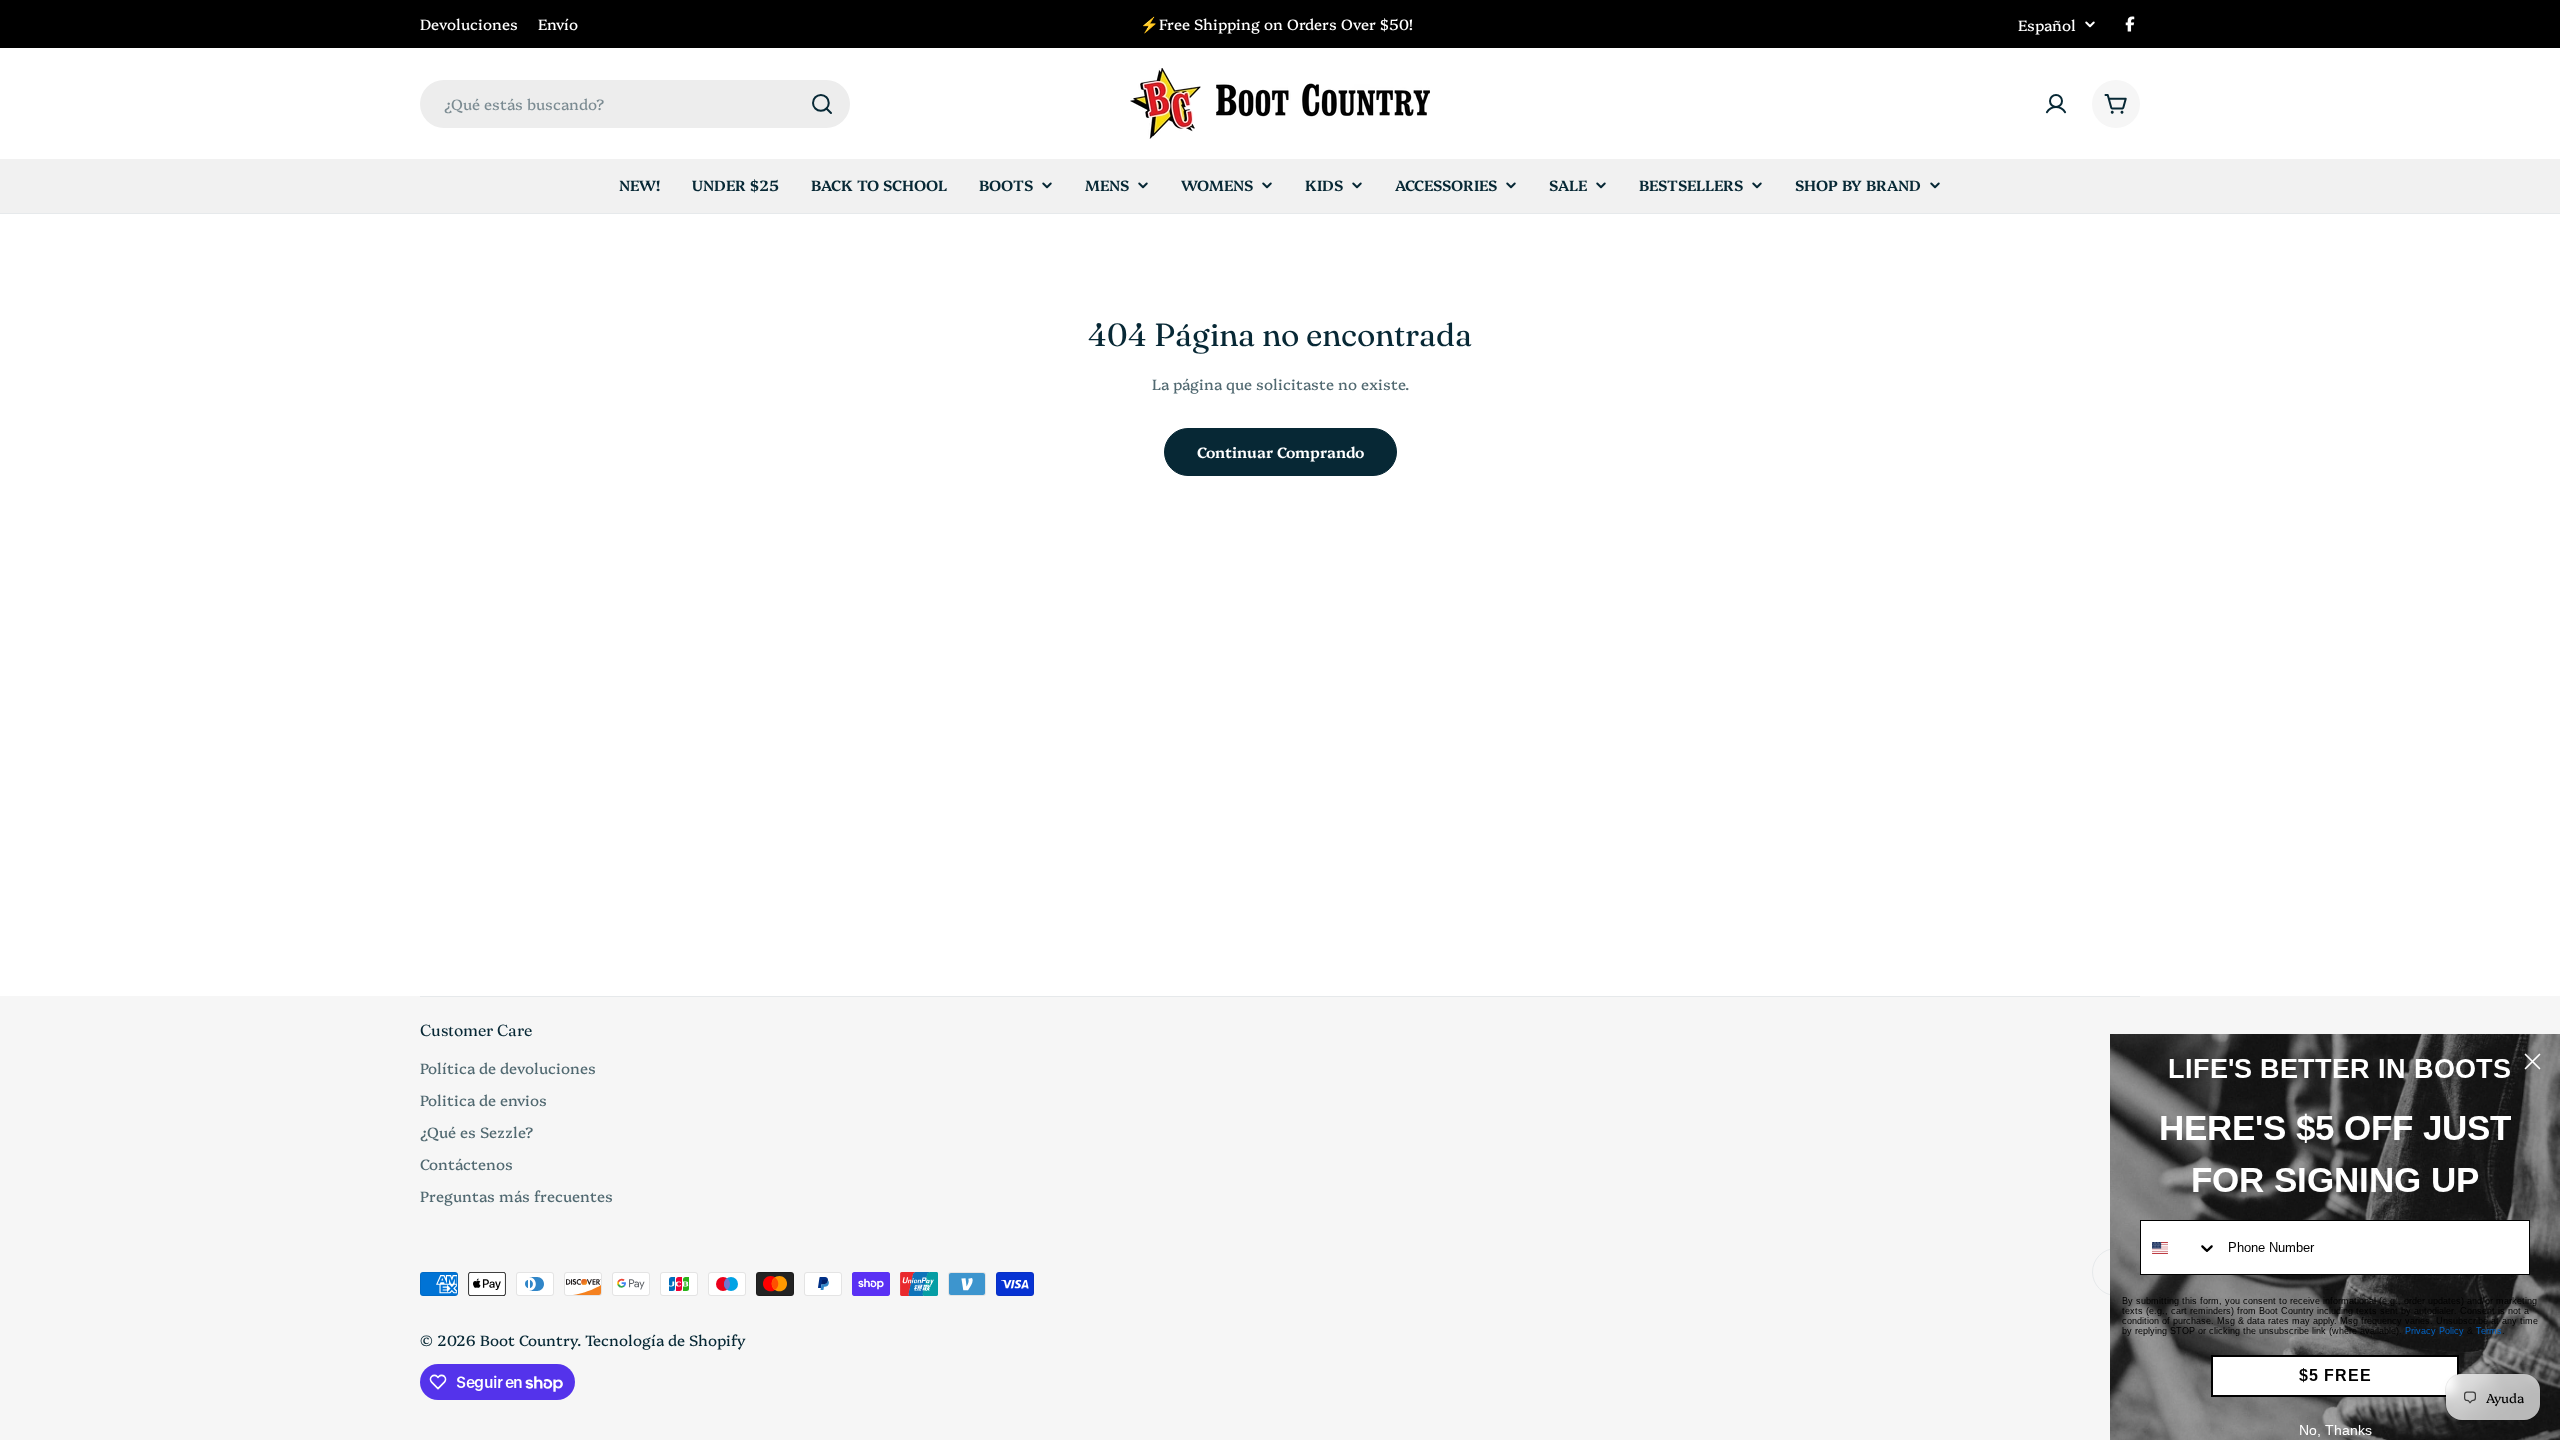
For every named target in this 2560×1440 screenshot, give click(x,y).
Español (2047, 24)
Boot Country (528, 1339)
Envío (558, 23)
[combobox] (635, 104)
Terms (2489, 1331)
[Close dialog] (2532, 1061)
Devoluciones (469, 23)
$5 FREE (2335, 1375)
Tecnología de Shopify (665, 1339)
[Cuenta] (2056, 104)
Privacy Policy (2434, 1331)
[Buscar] (822, 104)
